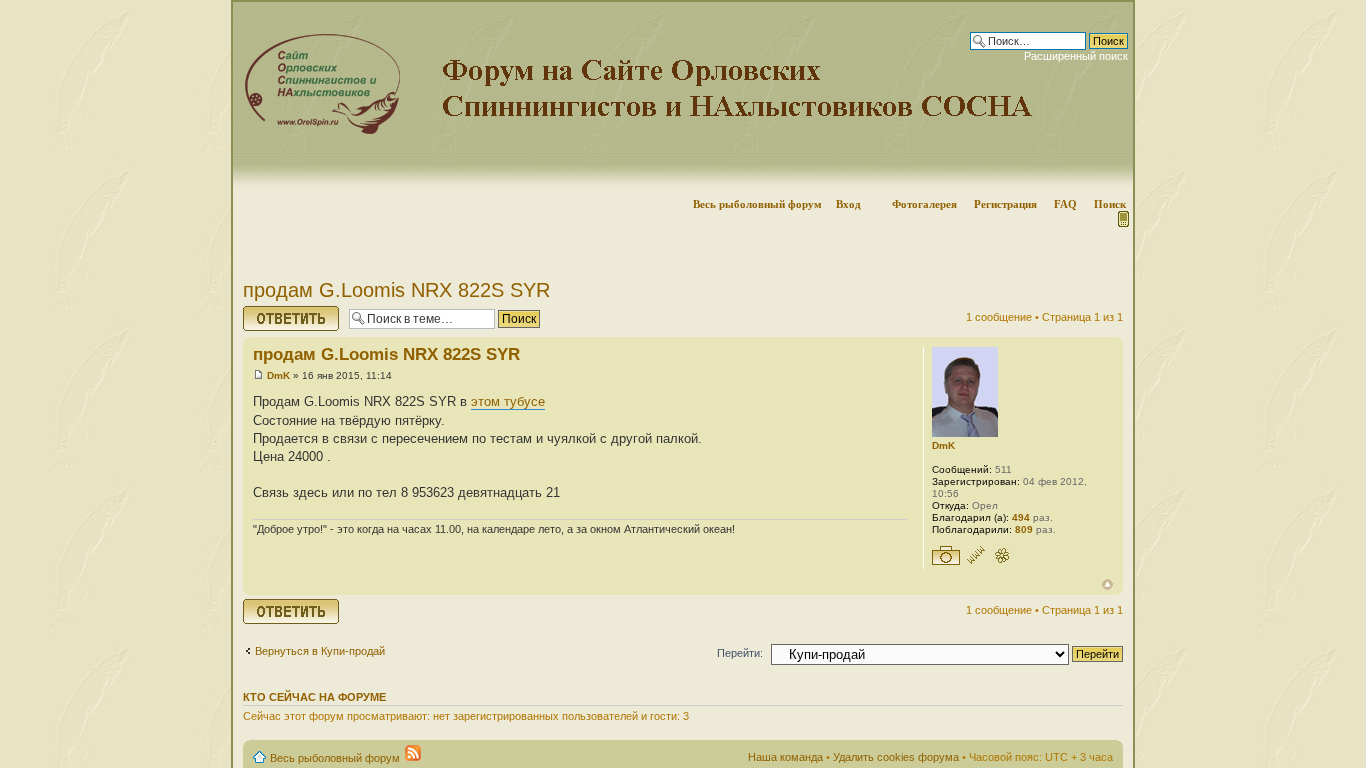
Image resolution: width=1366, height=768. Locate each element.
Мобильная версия (1122, 219)
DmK (278, 375)
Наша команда (785, 757)
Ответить (267, 312)
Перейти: (740, 653)
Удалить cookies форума (896, 757)
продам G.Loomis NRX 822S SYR (396, 290)
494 (1021, 517)
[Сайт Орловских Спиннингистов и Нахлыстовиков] (317, 130)
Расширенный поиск (1076, 56)
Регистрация (1005, 204)
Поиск (1110, 204)
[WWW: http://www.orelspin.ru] (976, 556)
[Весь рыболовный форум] (683, 95)
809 (1024, 529)
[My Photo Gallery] (946, 556)
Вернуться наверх (1107, 584)
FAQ (1065, 204)
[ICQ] (1002, 556)
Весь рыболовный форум (757, 204)
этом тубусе (508, 401)
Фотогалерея (924, 204)
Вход (848, 204)
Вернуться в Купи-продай (320, 651)
